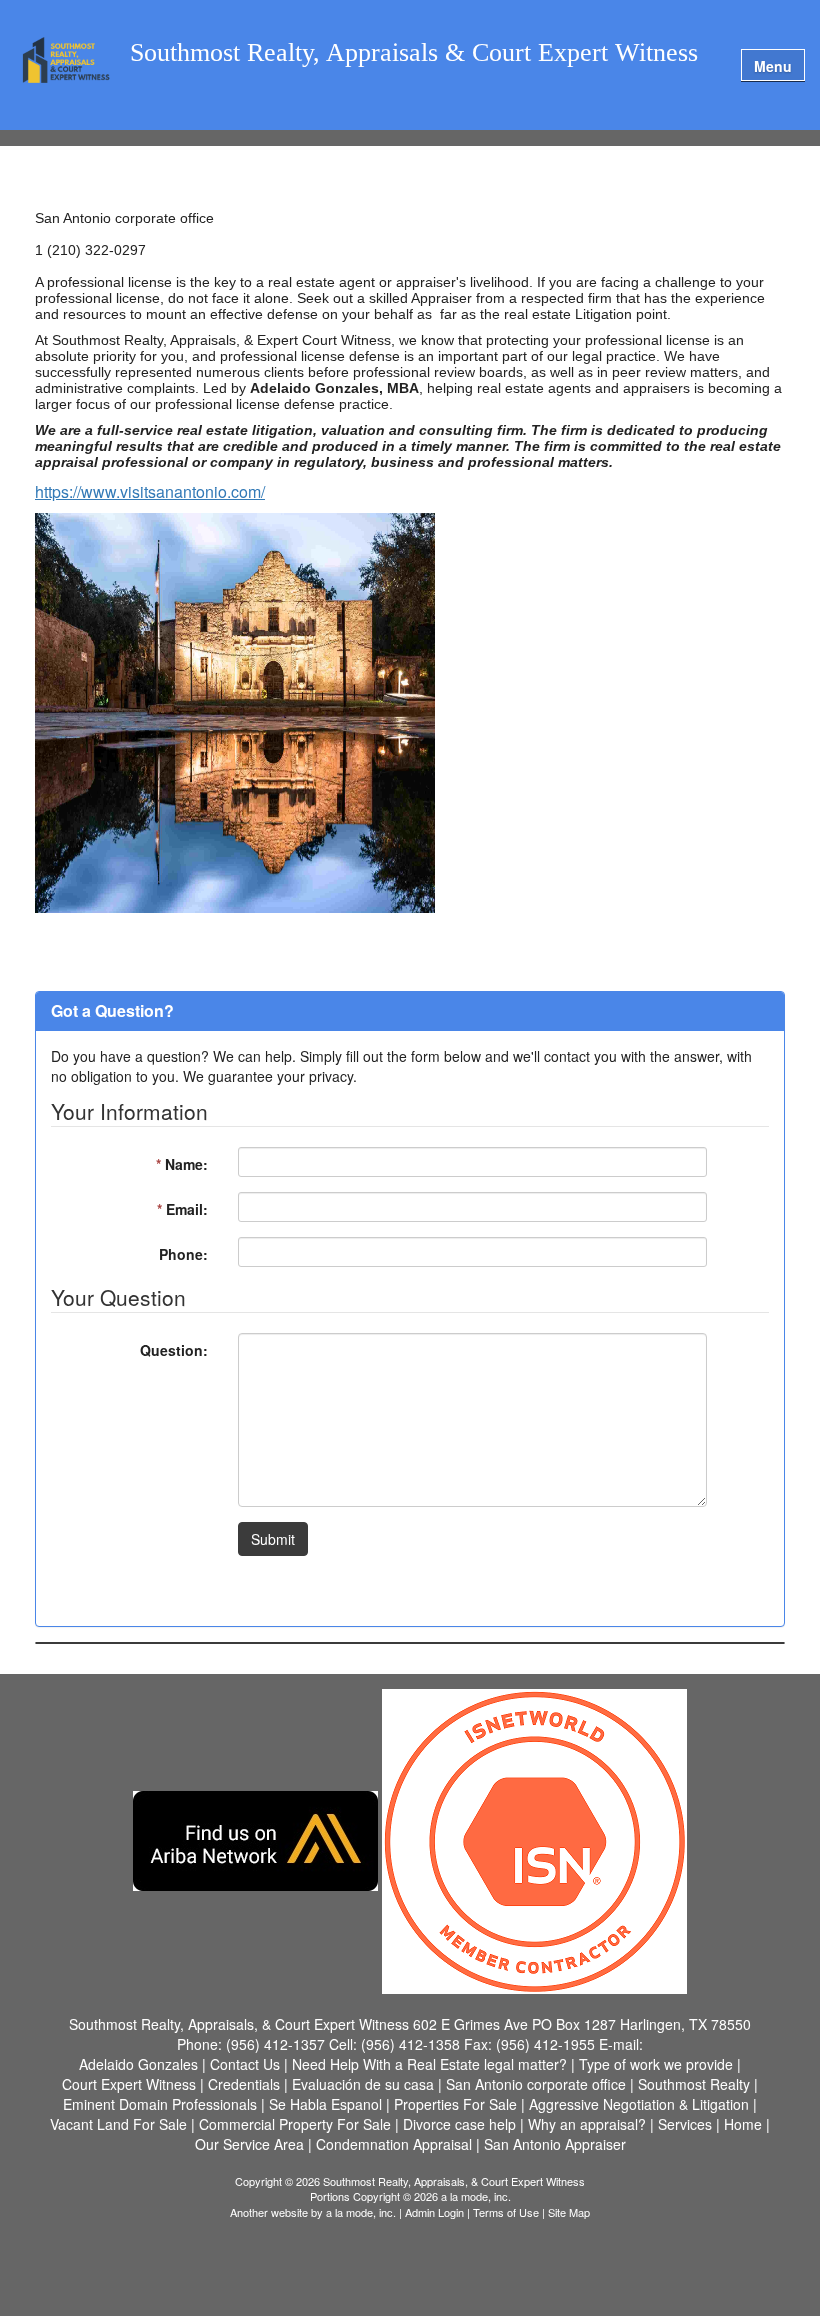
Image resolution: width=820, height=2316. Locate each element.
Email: (182, 1209)
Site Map (569, 2212)
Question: (174, 1350)
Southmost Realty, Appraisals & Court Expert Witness (414, 53)
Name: (182, 1164)
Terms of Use (506, 2212)
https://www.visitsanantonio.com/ (150, 491)
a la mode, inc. (361, 2212)
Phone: (183, 1254)
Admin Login (434, 2212)
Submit (273, 1539)
